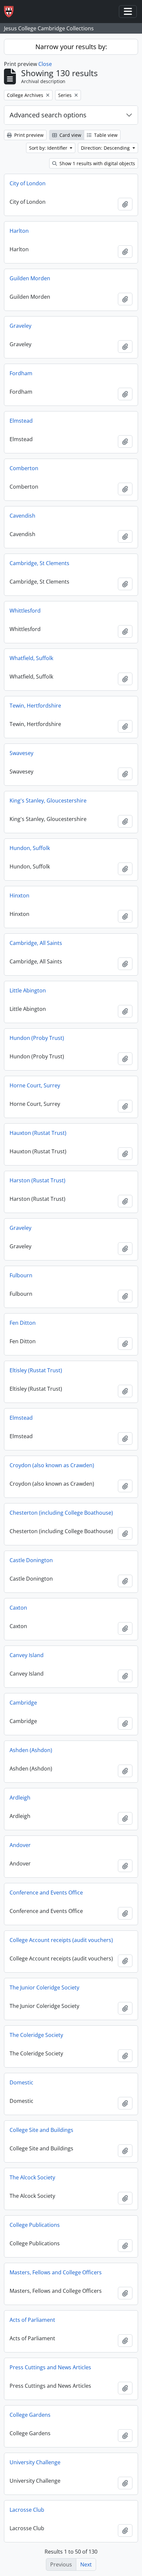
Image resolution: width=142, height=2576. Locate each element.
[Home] (11, 12)
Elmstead (21, 421)
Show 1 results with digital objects (97, 163)
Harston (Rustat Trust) (37, 1180)
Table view (105, 135)
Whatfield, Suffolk (31, 658)
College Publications (35, 2225)
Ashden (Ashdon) (31, 1750)
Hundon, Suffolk (30, 848)
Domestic (21, 2082)
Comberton (24, 468)
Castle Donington (31, 1560)
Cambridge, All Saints (36, 943)
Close (45, 64)
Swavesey (21, 753)
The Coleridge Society (36, 2035)
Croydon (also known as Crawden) (52, 1465)
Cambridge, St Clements (39, 563)
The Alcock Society (32, 2177)
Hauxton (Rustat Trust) (38, 1133)
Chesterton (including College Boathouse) (61, 1513)
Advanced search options (48, 115)
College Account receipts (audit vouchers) (61, 1940)
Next (86, 2564)
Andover (20, 1845)
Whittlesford (25, 611)
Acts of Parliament (32, 2320)
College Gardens (30, 2415)
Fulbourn (21, 1275)
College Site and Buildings (41, 2130)
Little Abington (28, 990)
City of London (28, 183)
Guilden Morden (30, 278)
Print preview (28, 135)
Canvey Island (27, 1655)
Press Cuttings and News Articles (50, 2367)
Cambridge (23, 1703)
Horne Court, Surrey (35, 1085)
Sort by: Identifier (49, 148)
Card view (70, 135)
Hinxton (19, 895)
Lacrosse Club (27, 2510)
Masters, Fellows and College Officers (56, 2272)
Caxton (18, 1608)
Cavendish (22, 516)
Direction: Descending (106, 148)
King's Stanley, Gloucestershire (48, 801)
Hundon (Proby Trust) (37, 1038)
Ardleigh (20, 1798)
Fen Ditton (23, 1323)
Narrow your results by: (71, 47)
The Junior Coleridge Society (44, 1987)
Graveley (20, 326)
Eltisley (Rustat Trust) (36, 1370)
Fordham (21, 373)
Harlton (19, 231)
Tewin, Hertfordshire (35, 706)
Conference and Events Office (46, 1893)
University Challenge (35, 2462)
